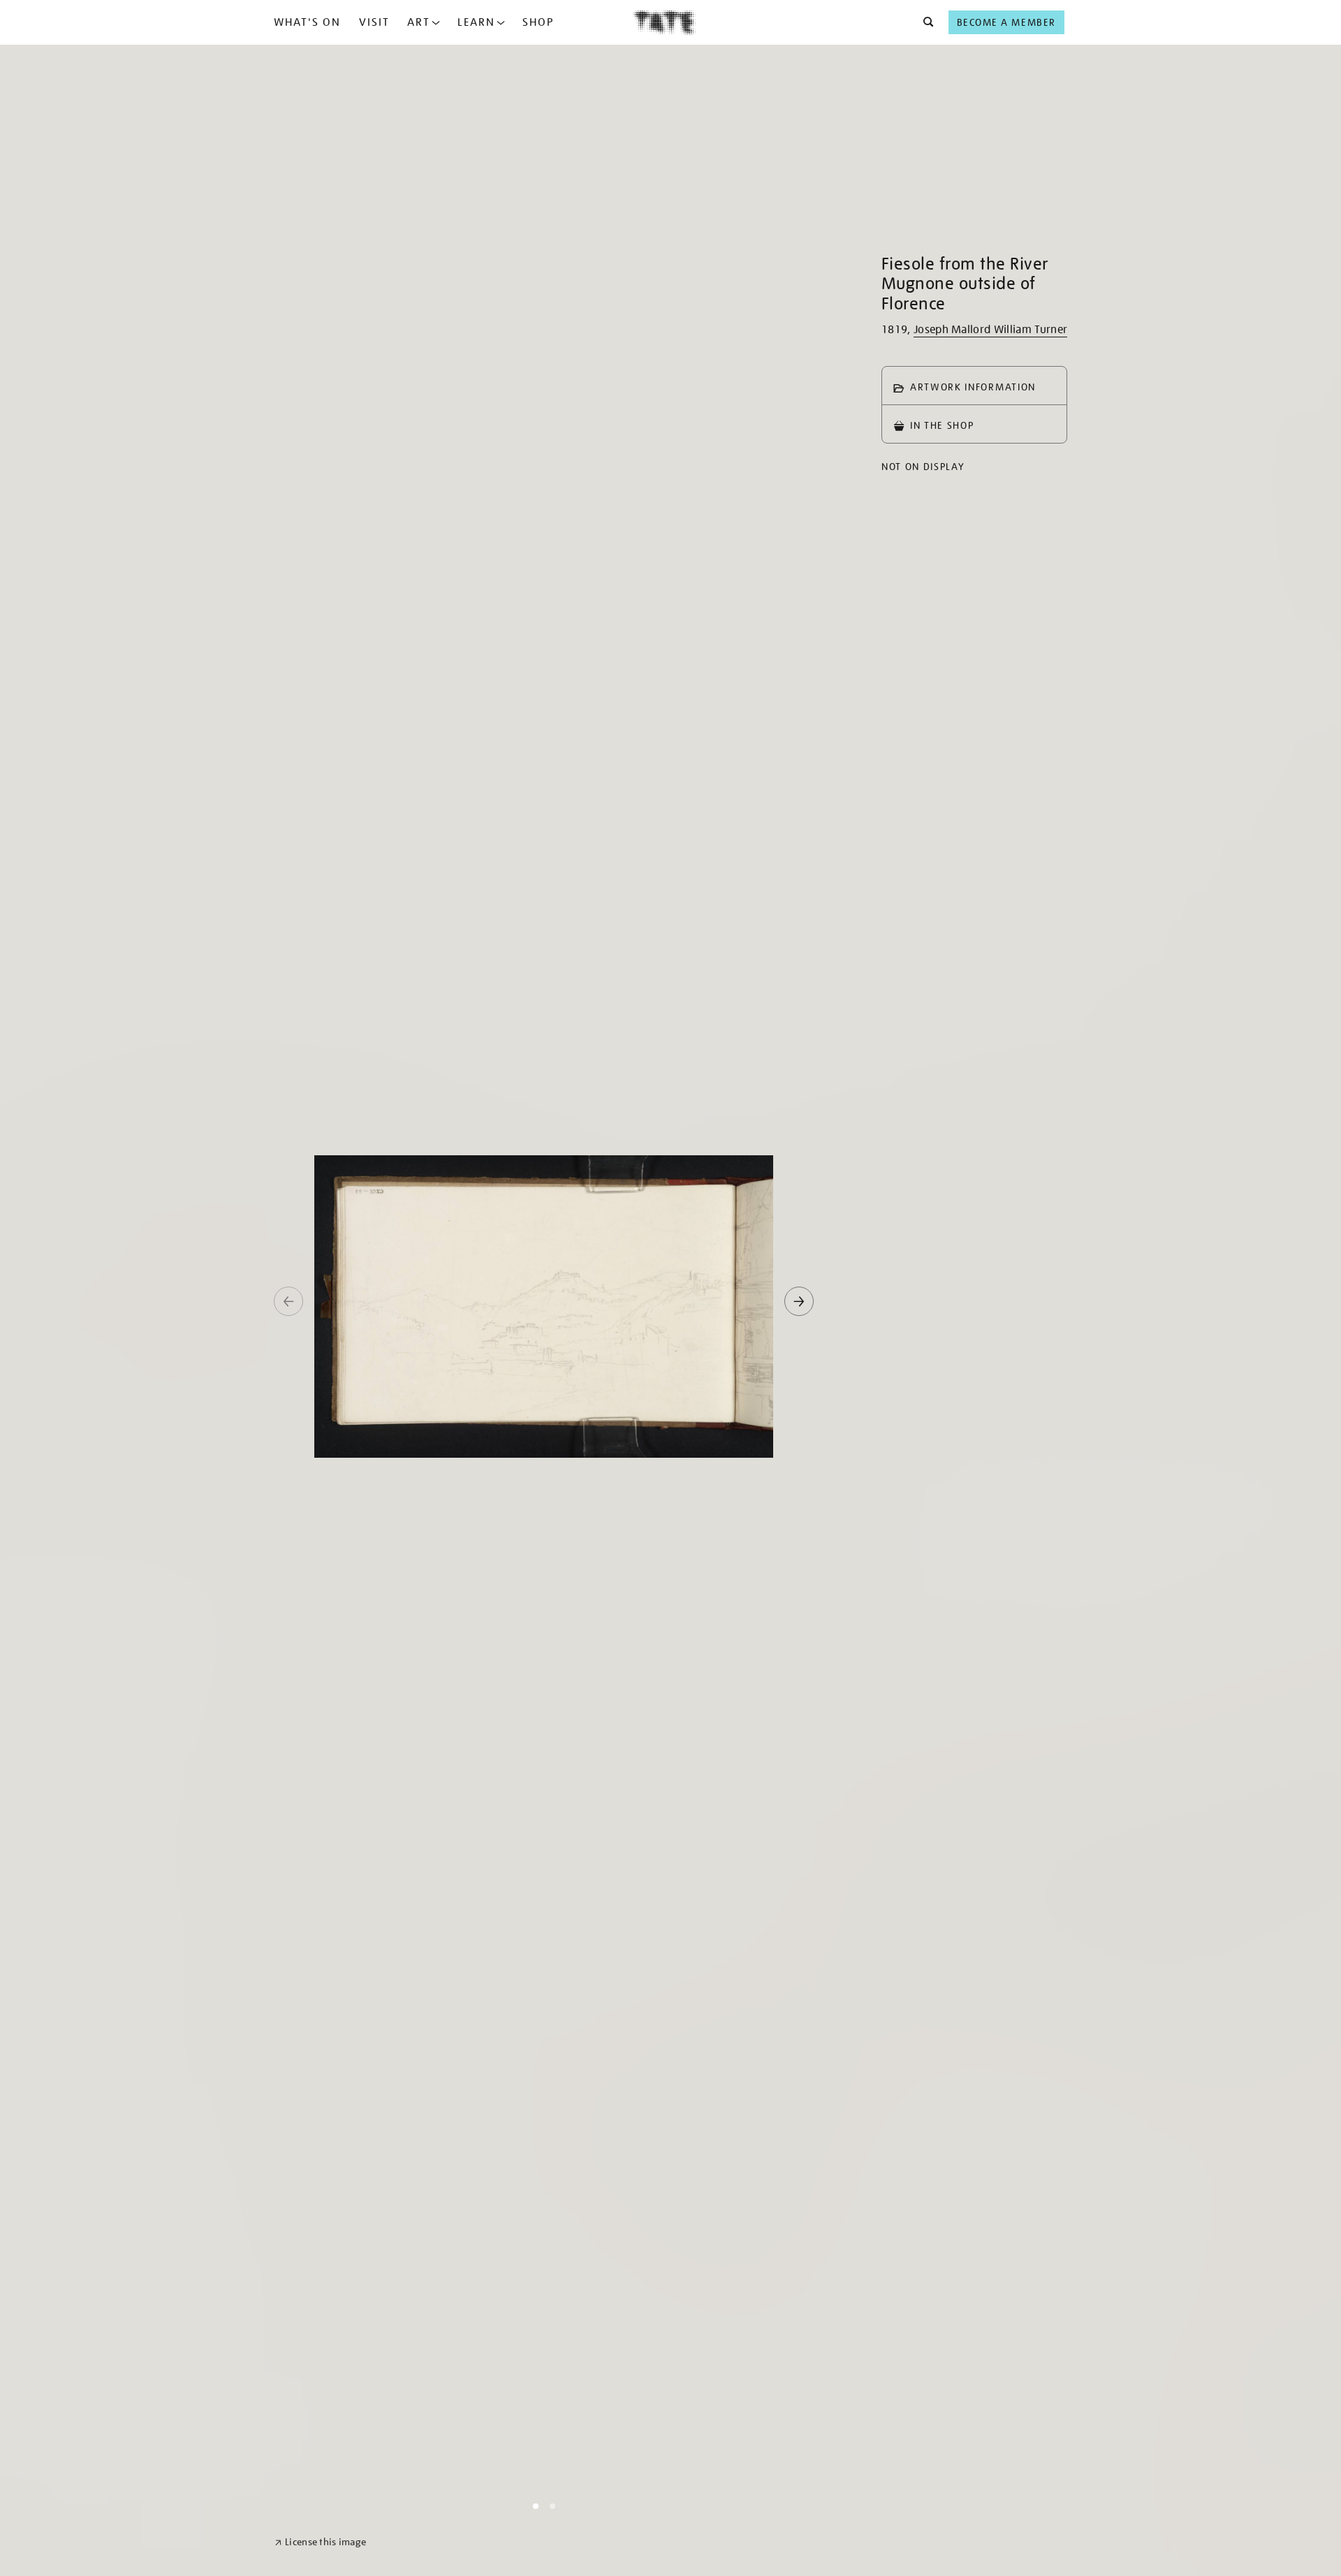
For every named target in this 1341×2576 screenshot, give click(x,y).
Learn (476, 22)
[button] (924, 22)
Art (419, 22)
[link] (320, 2542)
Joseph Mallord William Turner (990, 330)
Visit (374, 22)
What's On (307, 22)
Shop (538, 22)
